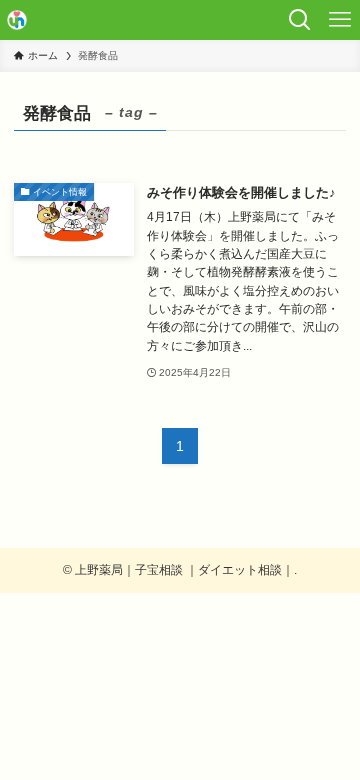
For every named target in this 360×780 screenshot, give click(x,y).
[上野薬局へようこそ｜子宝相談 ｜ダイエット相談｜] (17, 20)
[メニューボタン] (340, 20)
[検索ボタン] (300, 20)
